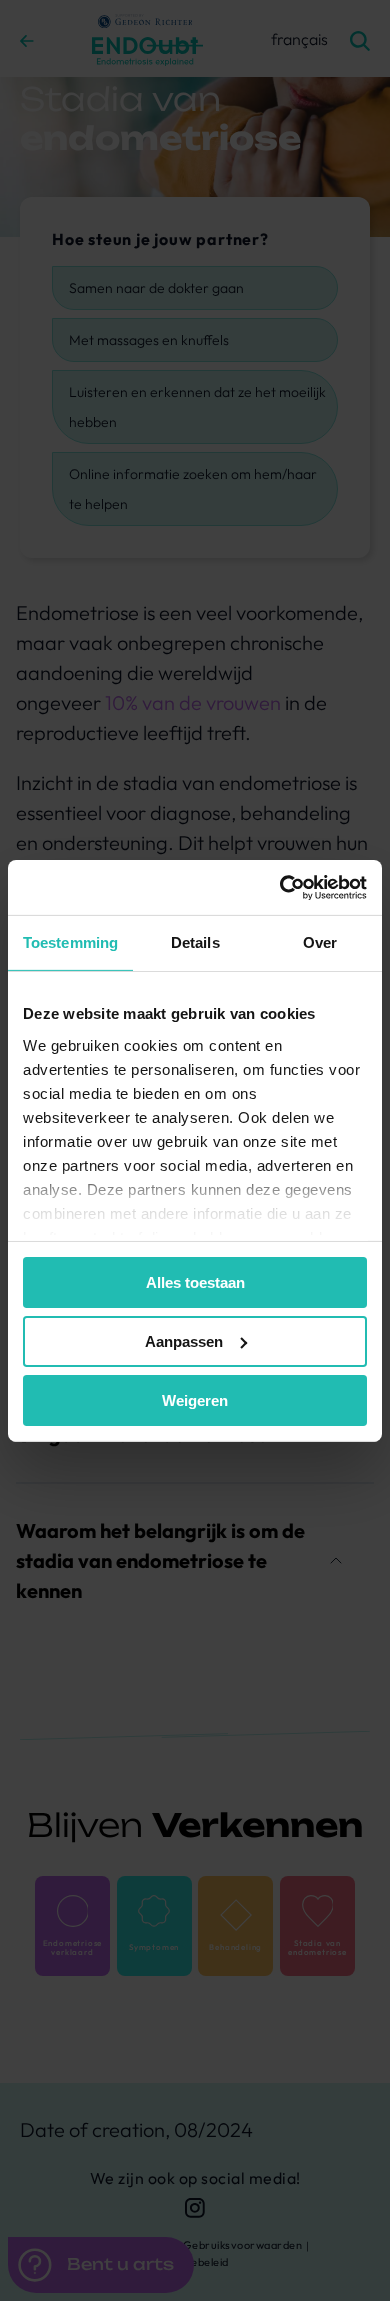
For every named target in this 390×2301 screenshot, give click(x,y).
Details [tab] (195, 942)
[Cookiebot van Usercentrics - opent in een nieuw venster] (280, 887)
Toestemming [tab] (70, 942)
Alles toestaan (195, 1282)
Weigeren (195, 1399)
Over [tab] (320, 942)
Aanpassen (184, 1341)
